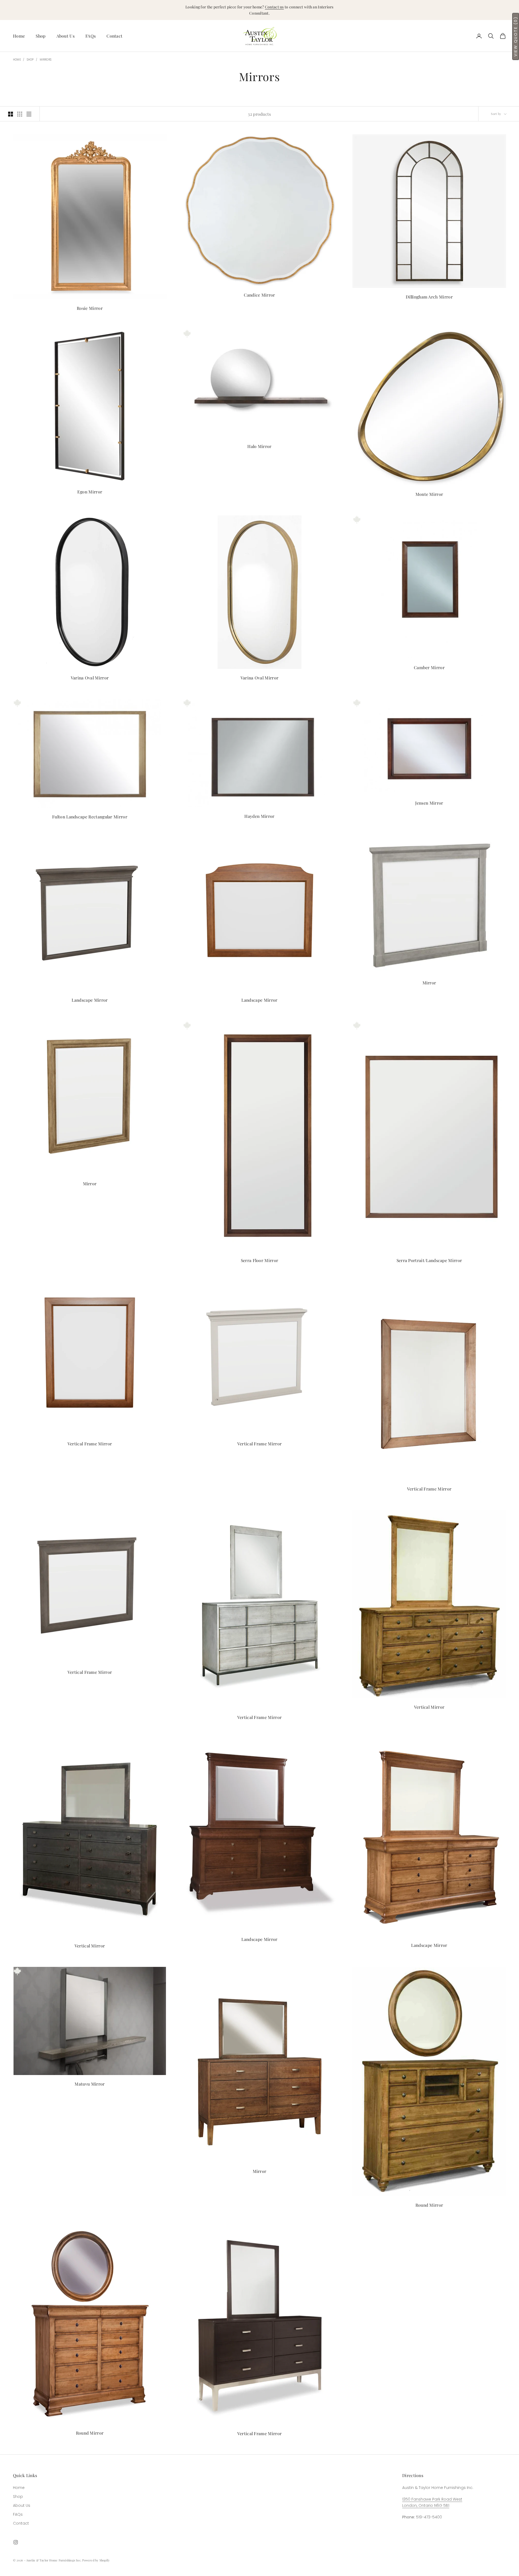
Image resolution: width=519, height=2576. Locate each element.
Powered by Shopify (96, 2560)
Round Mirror (429, 2205)
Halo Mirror (259, 446)
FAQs (91, 36)
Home (19, 36)
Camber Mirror (429, 667)
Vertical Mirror (429, 1707)
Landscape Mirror (90, 1000)
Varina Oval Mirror (90, 678)
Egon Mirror (90, 492)
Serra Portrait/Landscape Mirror (429, 1260)
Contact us (274, 7)
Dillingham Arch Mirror (429, 297)
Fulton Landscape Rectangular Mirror (90, 817)
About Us (66, 36)
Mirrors (46, 60)
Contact (114, 36)
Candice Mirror (259, 295)
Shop (41, 36)
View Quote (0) (515, 36)
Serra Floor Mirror (260, 1260)
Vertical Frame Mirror (90, 1444)
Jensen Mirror (429, 803)
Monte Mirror (429, 494)
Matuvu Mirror (90, 2084)
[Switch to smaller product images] (20, 114)
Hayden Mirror (259, 816)
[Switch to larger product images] (11, 114)
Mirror (429, 983)
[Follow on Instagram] (16, 2542)
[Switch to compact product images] (29, 114)
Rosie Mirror (90, 308)
